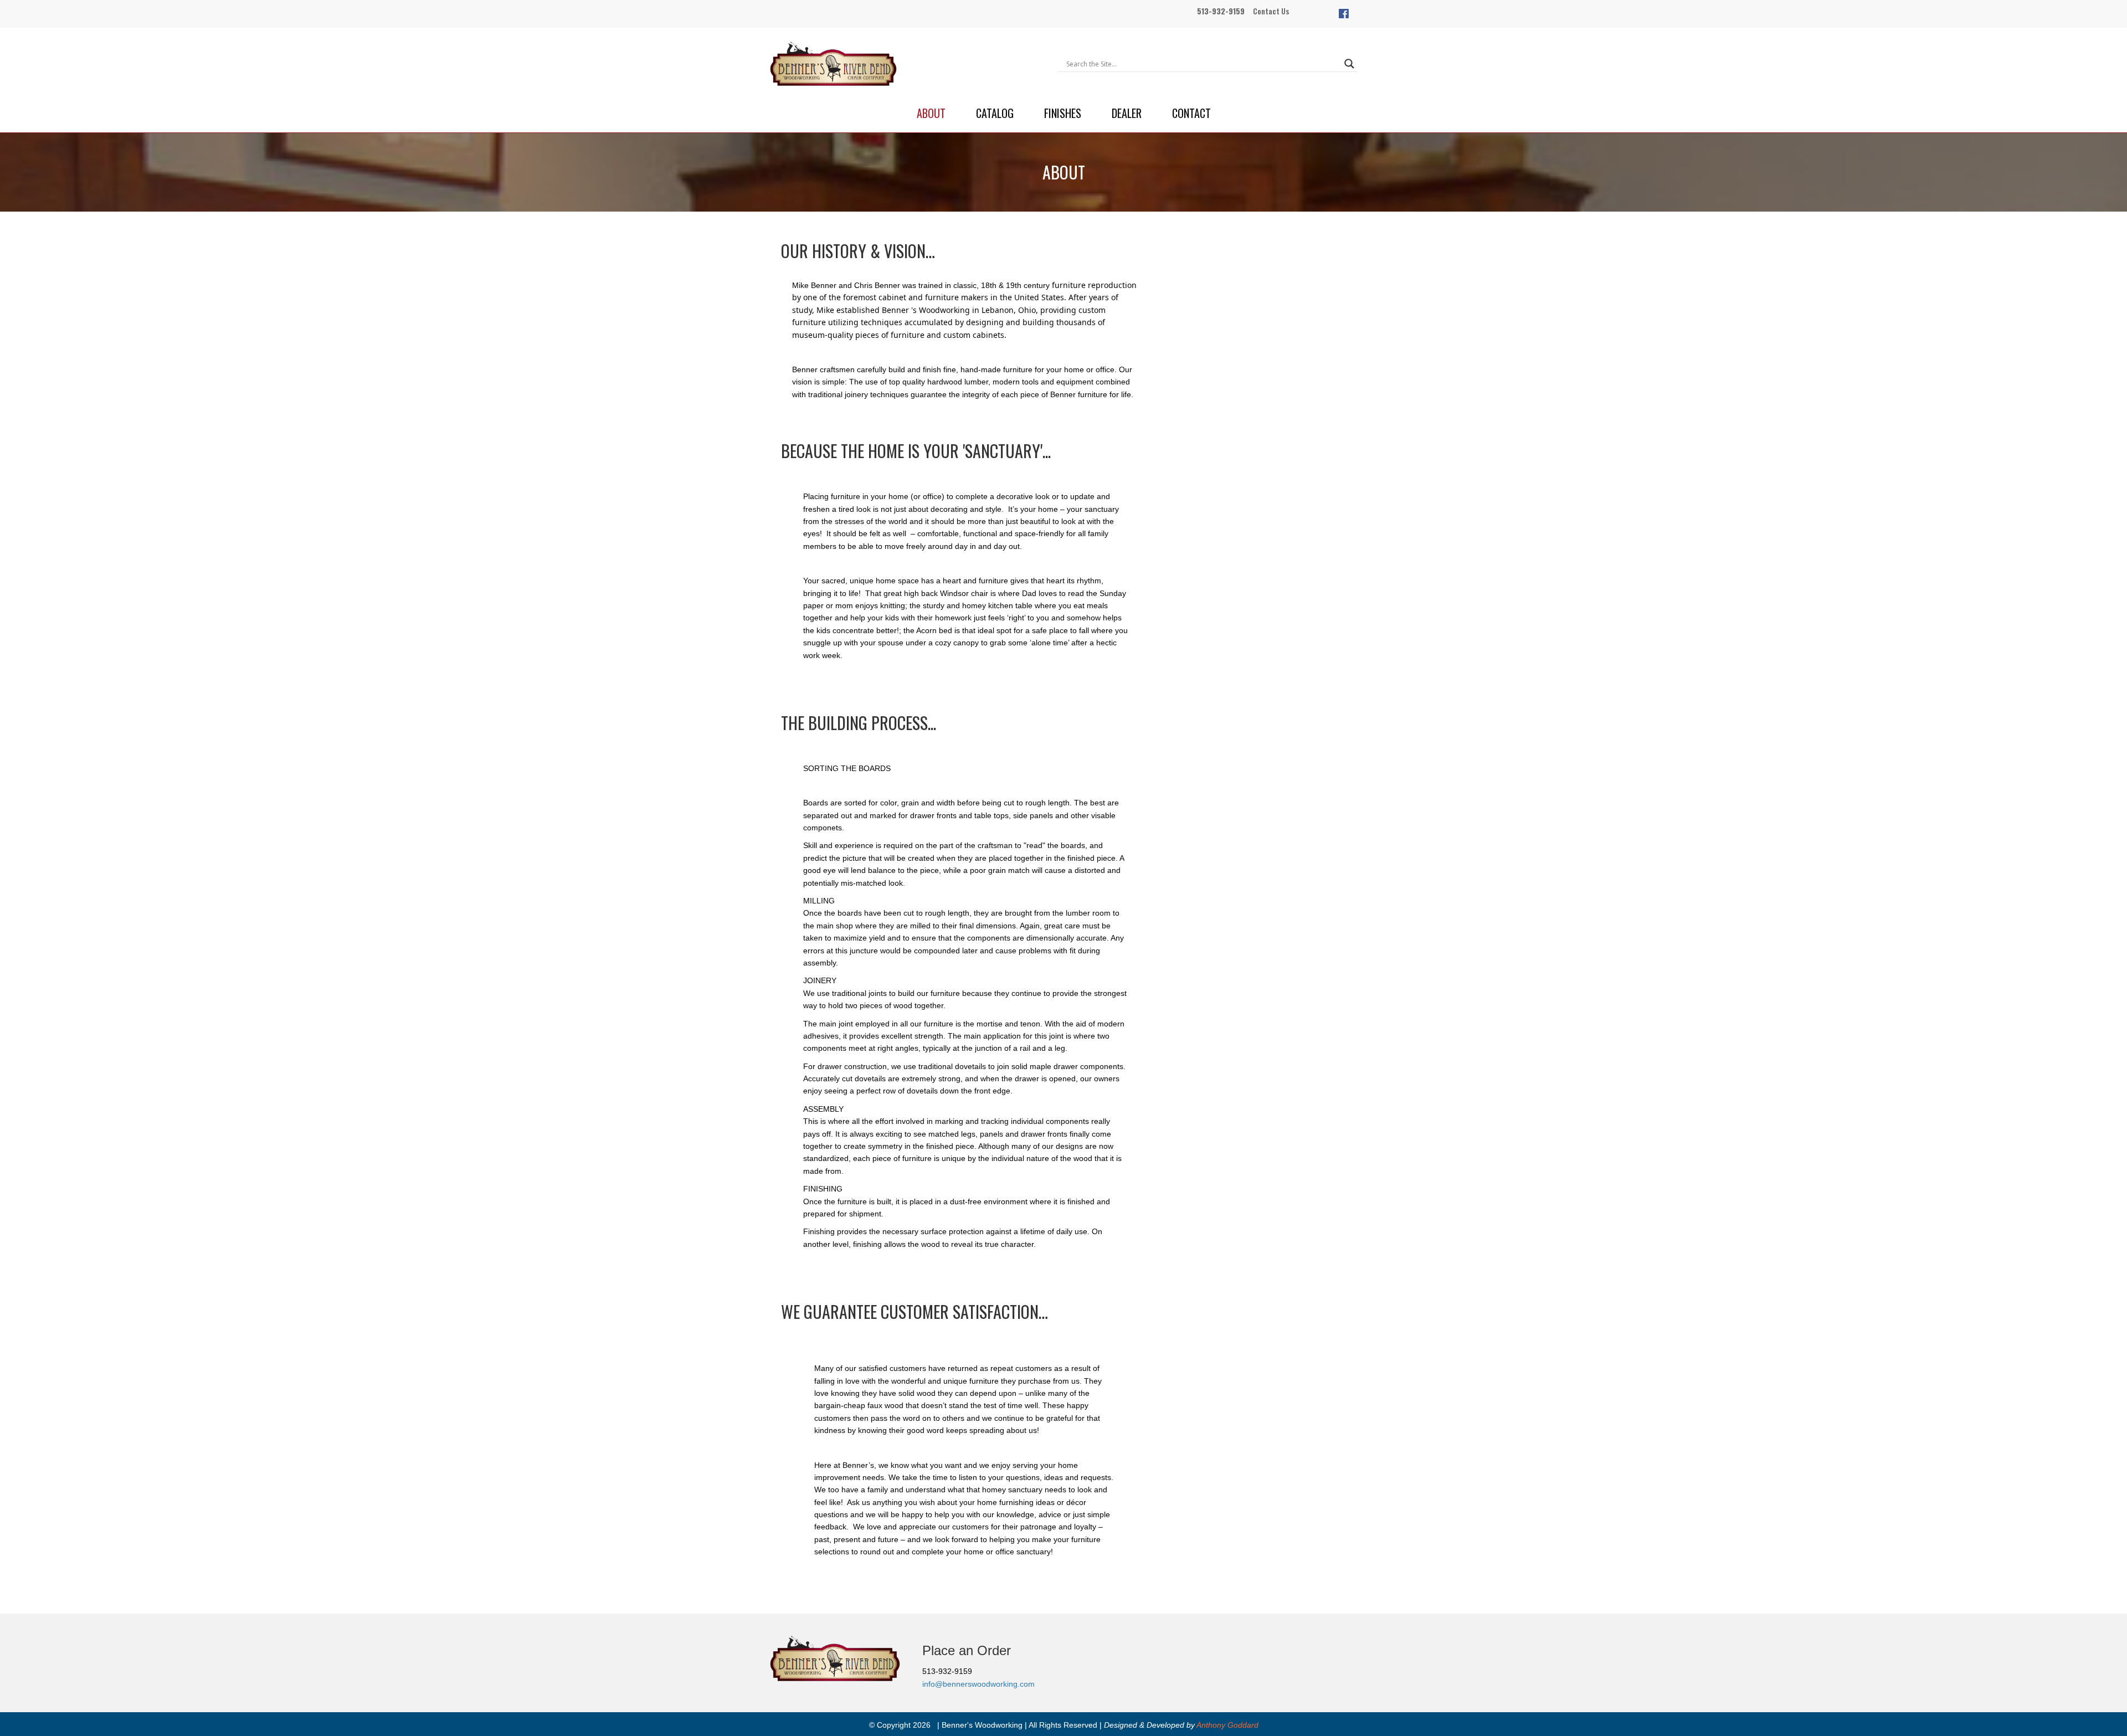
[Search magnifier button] (1349, 64)
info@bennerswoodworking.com (978, 1684)
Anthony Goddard (1227, 1725)
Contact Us (1271, 11)
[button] (1344, 14)
